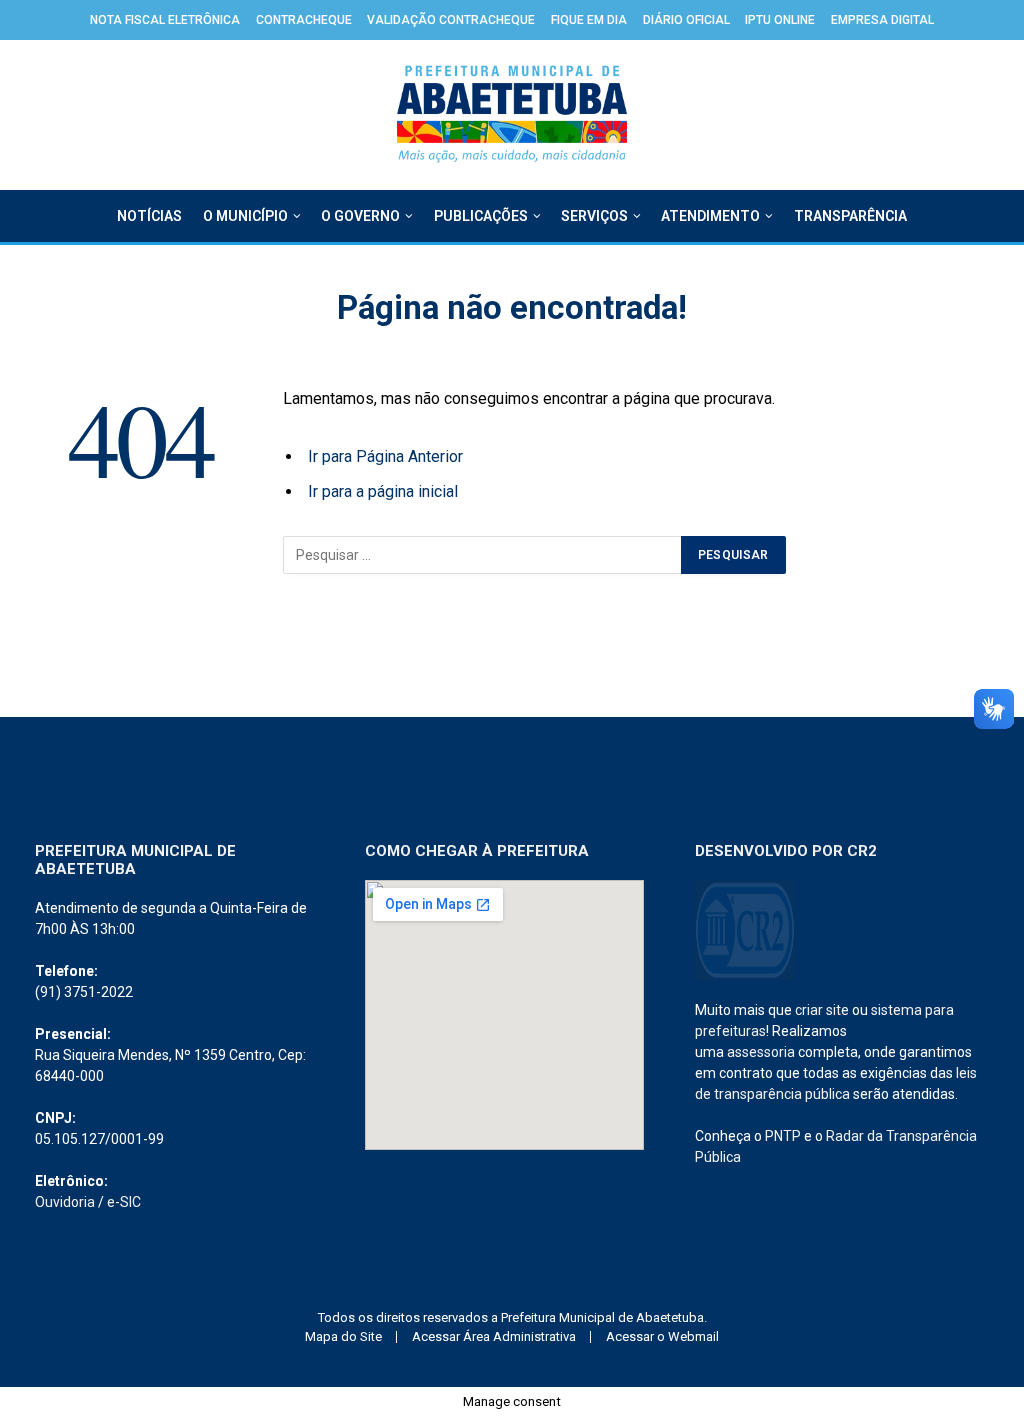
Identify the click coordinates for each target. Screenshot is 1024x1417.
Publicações (481, 216)
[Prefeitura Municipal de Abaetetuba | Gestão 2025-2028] (512, 115)
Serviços (594, 216)
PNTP (783, 1136)
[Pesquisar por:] (483, 555)
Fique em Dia (589, 20)
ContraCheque (304, 20)
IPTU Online (780, 20)
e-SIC (124, 1202)
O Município (245, 216)
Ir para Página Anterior (385, 456)
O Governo (360, 216)
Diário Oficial (686, 20)
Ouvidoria (65, 1202)
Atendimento (710, 216)
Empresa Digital (882, 20)
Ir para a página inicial (383, 491)
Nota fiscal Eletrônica (165, 20)
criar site (822, 1010)
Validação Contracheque (451, 20)
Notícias (149, 216)
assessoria (761, 1052)
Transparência (850, 216)
